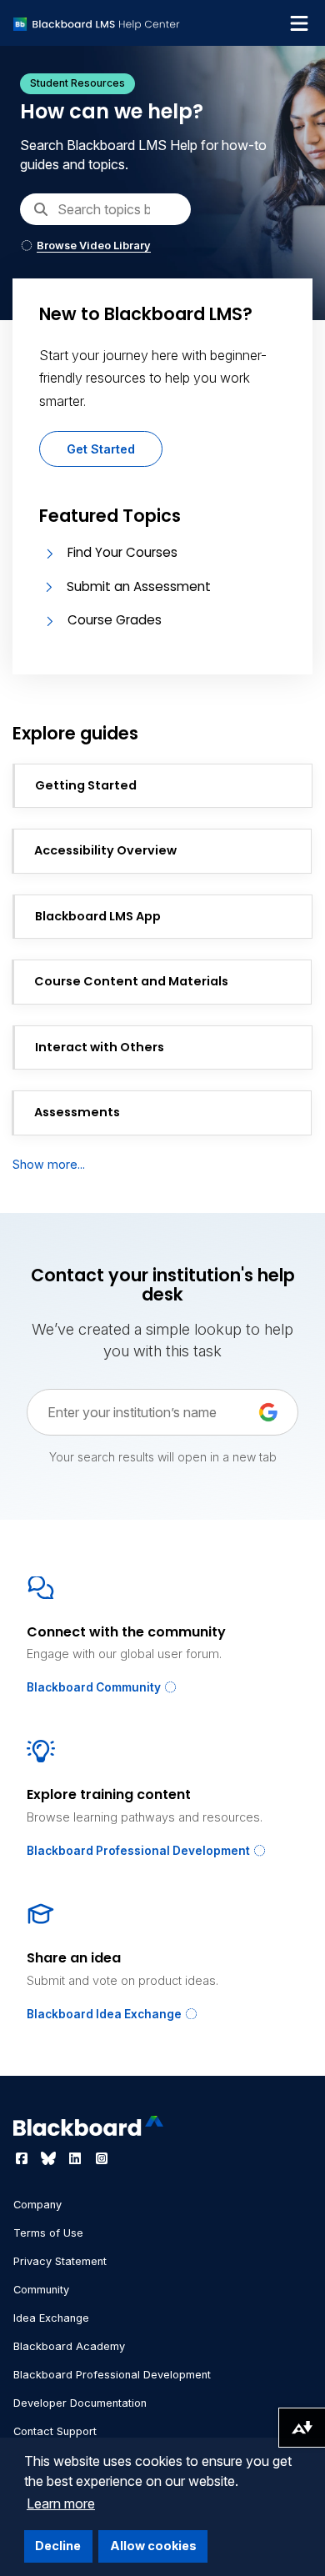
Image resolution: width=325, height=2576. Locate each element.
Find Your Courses (122, 552)
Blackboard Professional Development (140, 1851)
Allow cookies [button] (153, 2546)
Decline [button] (58, 2546)
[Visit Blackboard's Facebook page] (23, 2158)
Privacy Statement (60, 2261)
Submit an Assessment (139, 586)
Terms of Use (48, 2233)
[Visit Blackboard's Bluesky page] (50, 2158)
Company (37, 2205)
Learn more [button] (61, 2503)
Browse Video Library (94, 246)
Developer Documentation (80, 2403)
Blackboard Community (95, 1687)
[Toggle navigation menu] (299, 23)
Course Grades (115, 620)
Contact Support (55, 2431)
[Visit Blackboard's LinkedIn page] (77, 2158)
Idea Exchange (51, 2318)
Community (41, 2290)
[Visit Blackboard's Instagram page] (102, 2158)
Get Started (101, 449)
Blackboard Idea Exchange (105, 2014)
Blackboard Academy (69, 2346)
